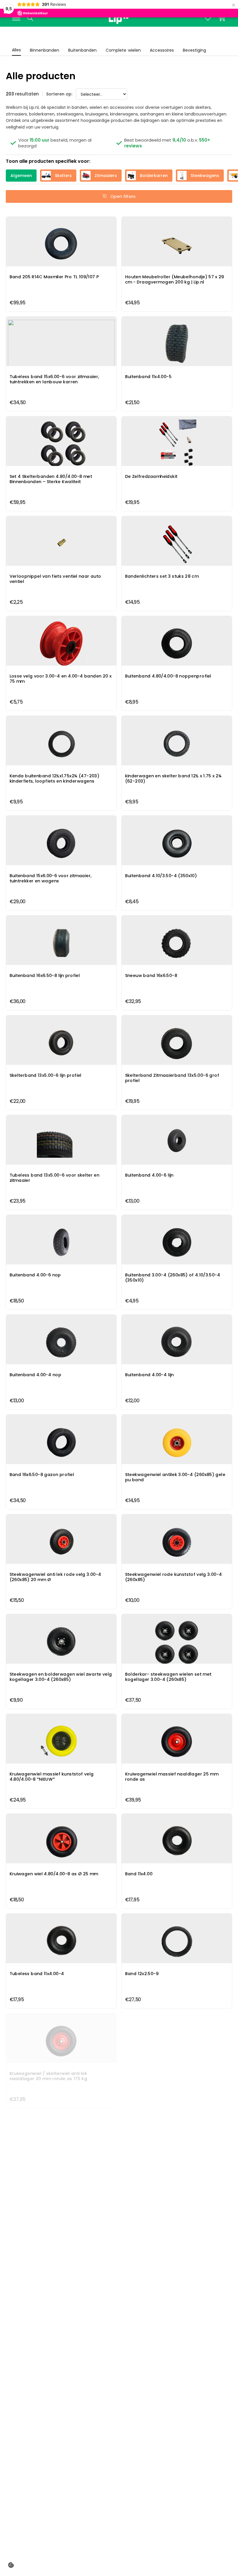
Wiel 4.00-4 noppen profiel (177, 2342)
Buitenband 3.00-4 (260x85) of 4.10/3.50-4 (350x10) (177, 1244)
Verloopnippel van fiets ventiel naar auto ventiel (61, 545)
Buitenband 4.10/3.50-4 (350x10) (177, 845)
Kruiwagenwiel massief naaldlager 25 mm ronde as (177, 1743)
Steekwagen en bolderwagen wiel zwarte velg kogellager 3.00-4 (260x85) (61, 1643)
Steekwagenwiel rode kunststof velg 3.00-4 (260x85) (177, 1543)
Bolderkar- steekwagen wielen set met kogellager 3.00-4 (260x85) (177, 1643)
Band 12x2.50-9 (177, 1943)
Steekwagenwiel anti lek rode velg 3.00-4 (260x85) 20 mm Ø (61, 1543)
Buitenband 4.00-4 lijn (177, 1344)
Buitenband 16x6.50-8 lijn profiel (61, 944)
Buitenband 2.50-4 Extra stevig (177, 2442)
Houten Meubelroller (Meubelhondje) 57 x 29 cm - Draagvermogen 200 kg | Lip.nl (177, 246)
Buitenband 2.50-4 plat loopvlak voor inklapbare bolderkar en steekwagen (177, 2541)
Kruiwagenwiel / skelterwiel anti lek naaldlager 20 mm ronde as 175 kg (61, 2042)
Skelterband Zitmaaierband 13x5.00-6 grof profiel (177, 1044)
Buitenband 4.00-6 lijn (177, 1144)
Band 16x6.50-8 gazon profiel (61, 1444)
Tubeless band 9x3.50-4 (61, 2442)
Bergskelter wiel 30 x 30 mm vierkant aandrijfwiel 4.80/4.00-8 (177, 2142)
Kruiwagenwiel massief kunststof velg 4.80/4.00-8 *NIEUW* (61, 1743)
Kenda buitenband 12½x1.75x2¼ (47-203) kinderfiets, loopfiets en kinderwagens (61, 745)
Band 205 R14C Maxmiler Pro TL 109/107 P (61, 246)
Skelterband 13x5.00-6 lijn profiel (61, 1044)
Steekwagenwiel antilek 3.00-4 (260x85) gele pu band (177, 1444)
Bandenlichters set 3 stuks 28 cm (177, 545)
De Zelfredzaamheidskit (177, 445)
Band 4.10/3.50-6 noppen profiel (177, 2242)
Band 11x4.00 (177, 1843)
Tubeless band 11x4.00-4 (61, 1943)
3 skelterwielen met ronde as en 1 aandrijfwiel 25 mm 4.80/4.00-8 (61, 2142)
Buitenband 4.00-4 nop (61, 1344)
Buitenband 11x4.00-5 (177, 346)
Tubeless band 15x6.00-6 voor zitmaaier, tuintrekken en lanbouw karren (61, 346)
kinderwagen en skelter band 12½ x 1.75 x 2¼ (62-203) (177, 745)
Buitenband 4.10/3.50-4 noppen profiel (61, 2242)
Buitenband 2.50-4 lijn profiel (61, 2541)
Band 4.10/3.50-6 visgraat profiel (61, 2342)
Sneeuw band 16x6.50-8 (177, 944)
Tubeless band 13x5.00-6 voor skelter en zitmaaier (61, 1144)
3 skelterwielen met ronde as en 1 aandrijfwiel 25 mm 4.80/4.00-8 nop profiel (177, 2042)
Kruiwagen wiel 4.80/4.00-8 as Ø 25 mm (61, 1843)
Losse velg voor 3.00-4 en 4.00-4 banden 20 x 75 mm (61, 645)
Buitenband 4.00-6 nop (61, 1244)
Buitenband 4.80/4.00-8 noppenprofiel (177, 645)
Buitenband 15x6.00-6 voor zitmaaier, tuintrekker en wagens (61, 845)
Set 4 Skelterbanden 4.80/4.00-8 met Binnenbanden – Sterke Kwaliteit (61, 445)
